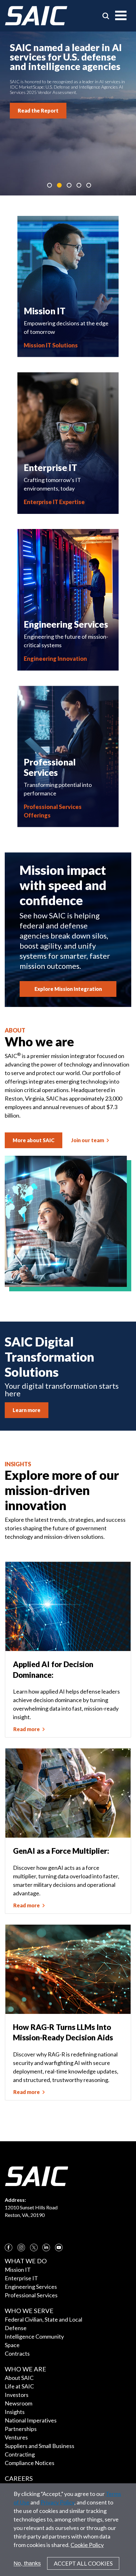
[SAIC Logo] (36, 16)
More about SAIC (34, 1140)
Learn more (27, 1410)
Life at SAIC (19, 2386)
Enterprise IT (21, 2278)
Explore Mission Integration (68, 989)
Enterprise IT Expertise (54, 502)
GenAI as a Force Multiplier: (61, 1851)
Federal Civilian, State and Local (43, 2319)
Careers (19, 2478)
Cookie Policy (87, 2545)
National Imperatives (31, 2420)
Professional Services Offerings (53, 811)
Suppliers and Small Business (40, 2446)
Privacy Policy (57, 2502)
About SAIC (19, 2378)
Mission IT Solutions (51, 345)
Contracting (20, 2454)
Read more (27, 1729)
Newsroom (19, 2403)
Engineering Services (31, 2287)
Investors (17, 2395)
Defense (16, 2328)
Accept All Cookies (83, 2563)
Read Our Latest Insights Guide (56, 102)
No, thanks (27, 2563)
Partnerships (21, 2429)
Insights (15, 2412)
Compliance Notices (30, 2463)
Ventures (16, 2437)
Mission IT (18, 2270)
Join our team (88, 1140)
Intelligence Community (34, 2336)
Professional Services (31, 2295)
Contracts (17, 2353)
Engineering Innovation (55, 659)
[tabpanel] (68, 113)
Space (12, 2345)
